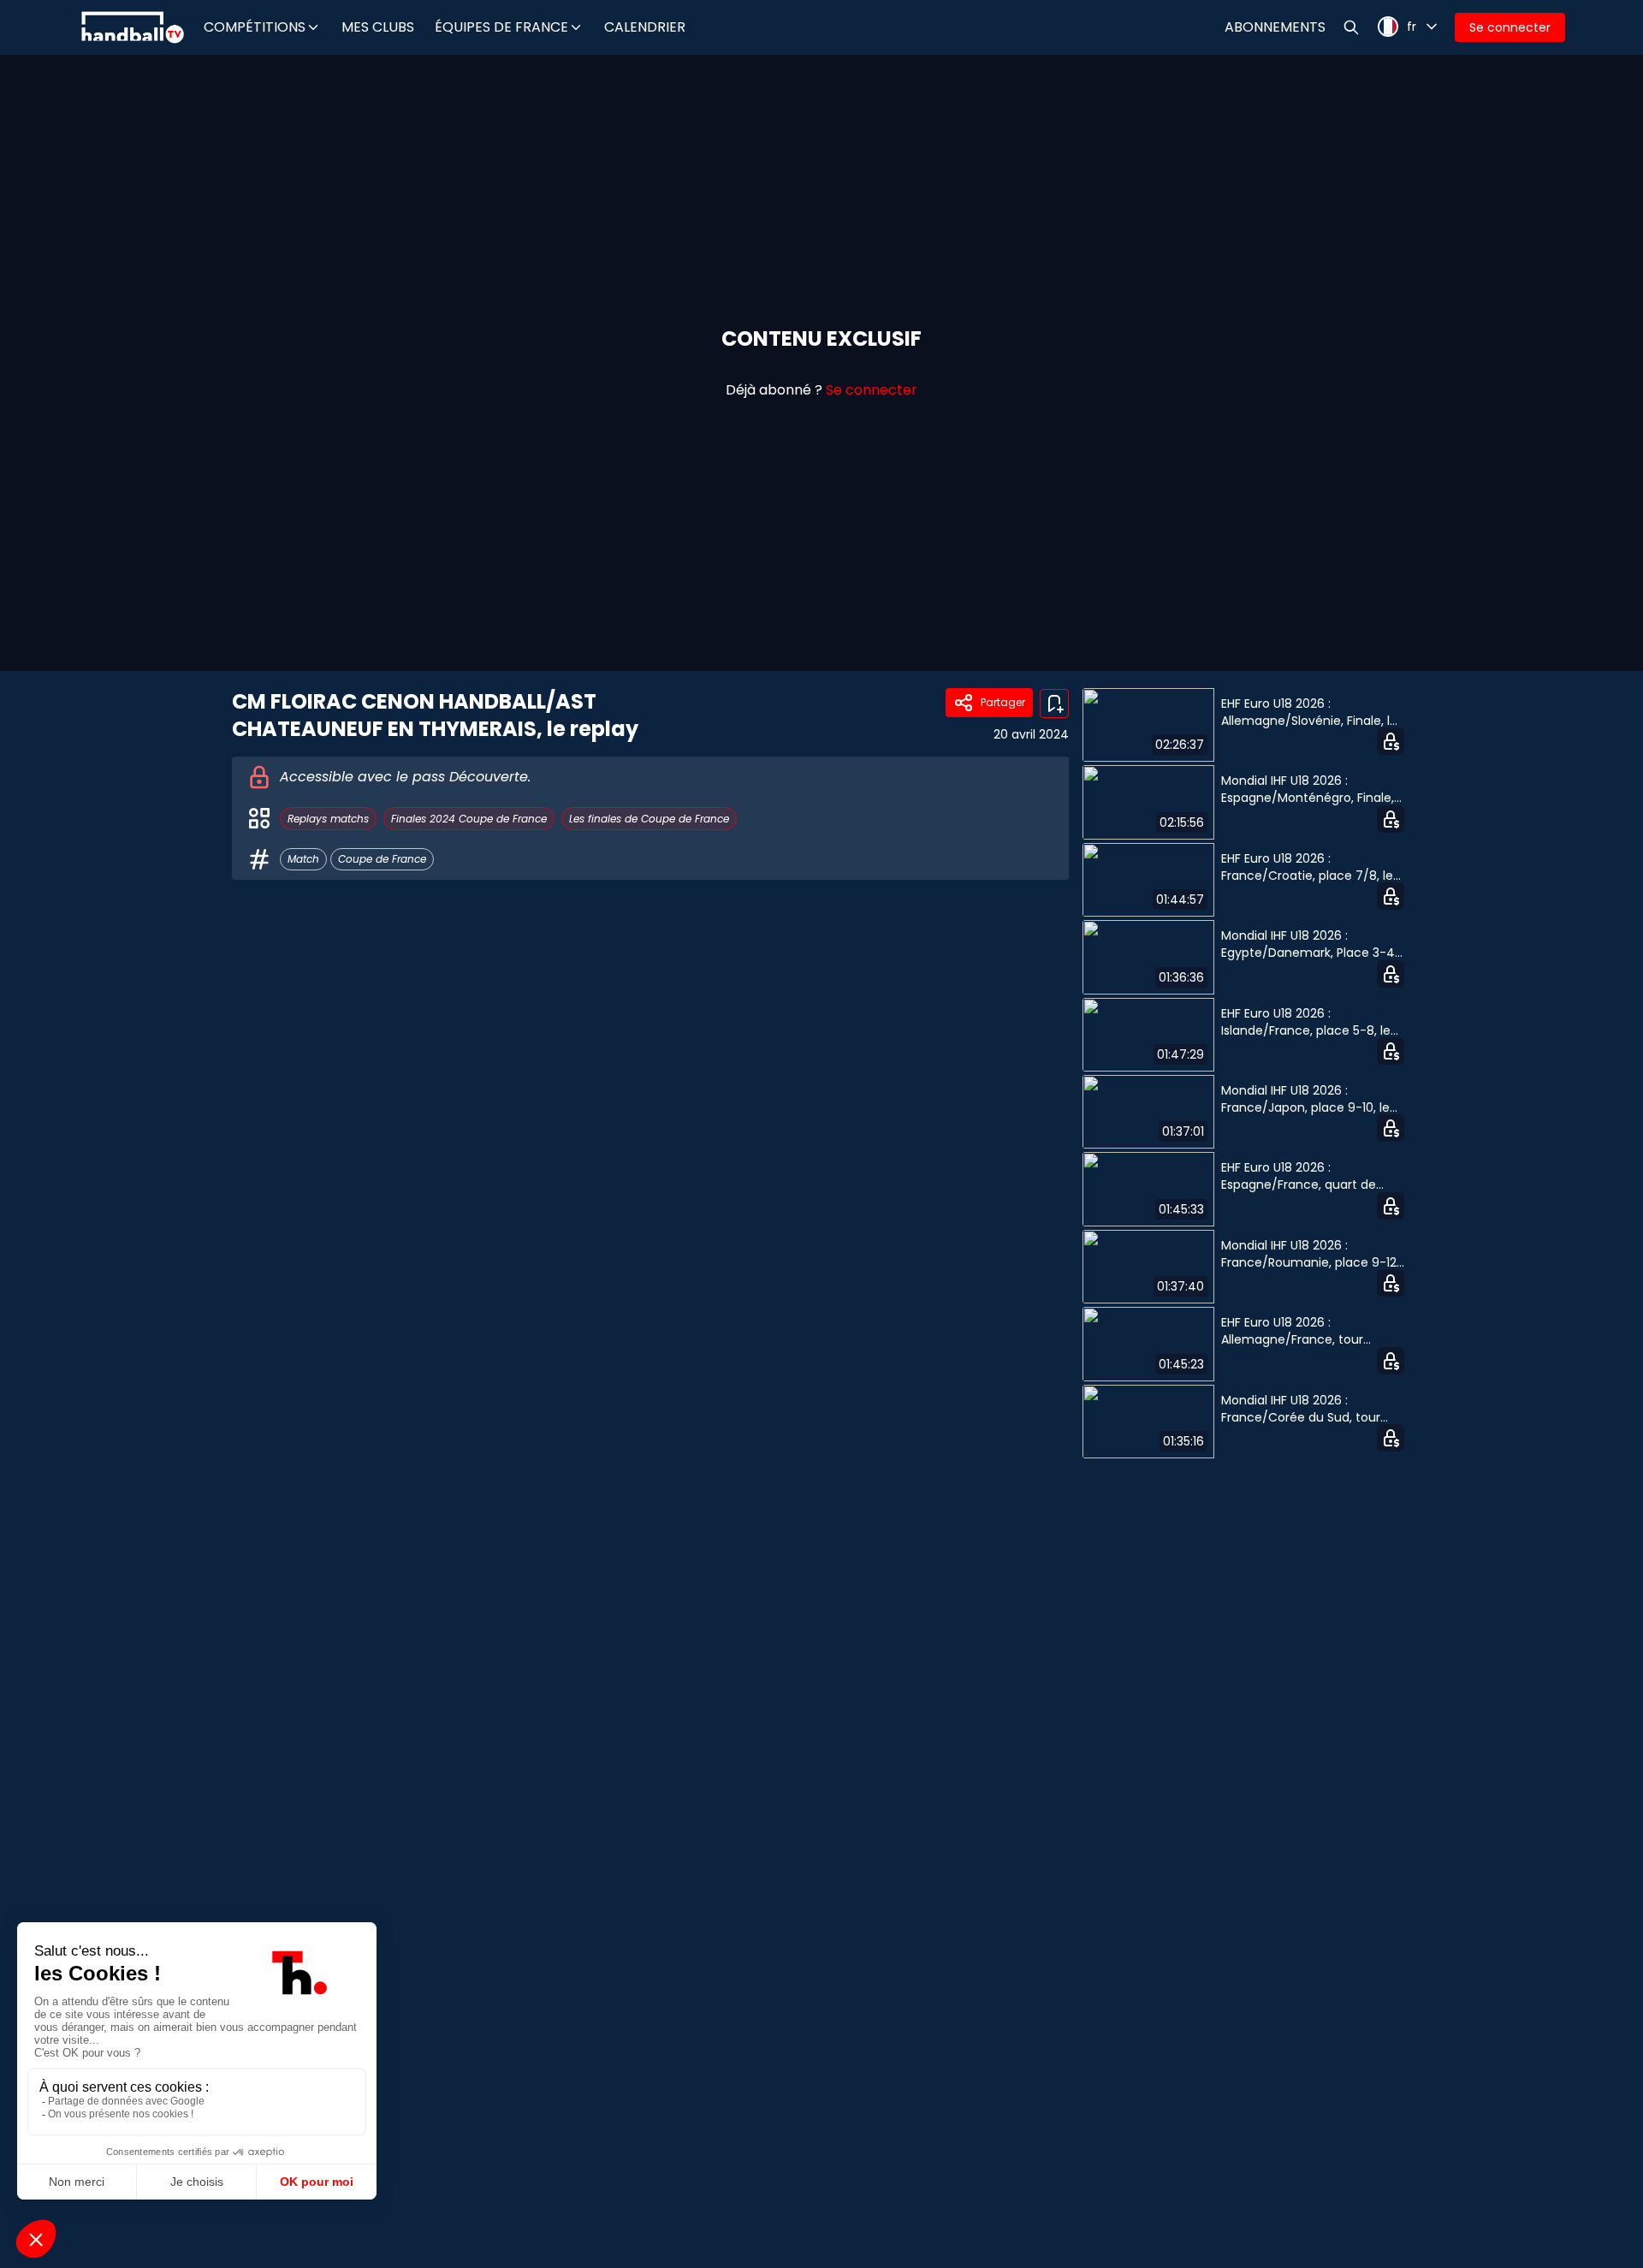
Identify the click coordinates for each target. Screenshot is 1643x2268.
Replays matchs (328, 819)
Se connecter (1510, 27)
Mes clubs (378, 27)
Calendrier (645, 27)
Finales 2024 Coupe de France (469, 819)
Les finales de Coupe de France (649, 819)
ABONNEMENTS (1275, 27)
